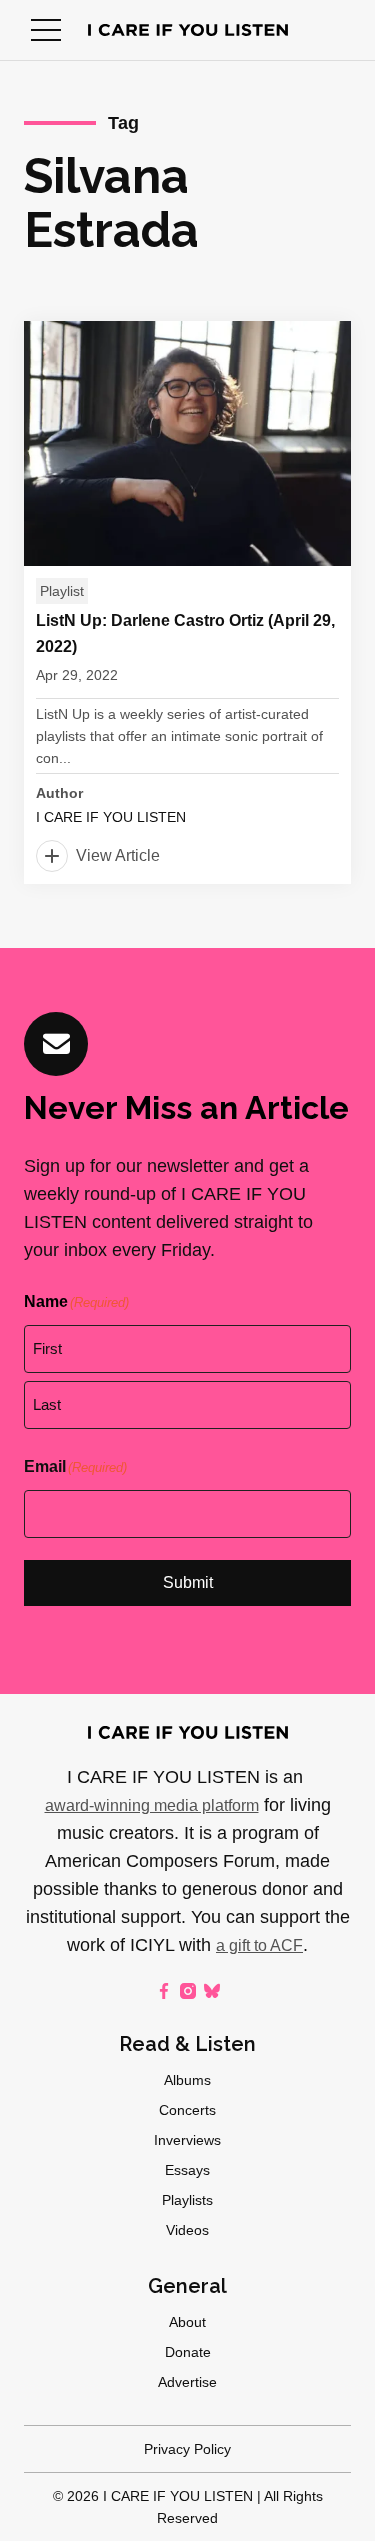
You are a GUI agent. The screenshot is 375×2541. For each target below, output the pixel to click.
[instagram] (188, 1991)
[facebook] (164, 1991)
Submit (188, 1582)
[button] (46, 30)
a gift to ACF (259, 1945)
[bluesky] (212, 1991)
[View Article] (187, 602)
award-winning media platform (152, 1805)
